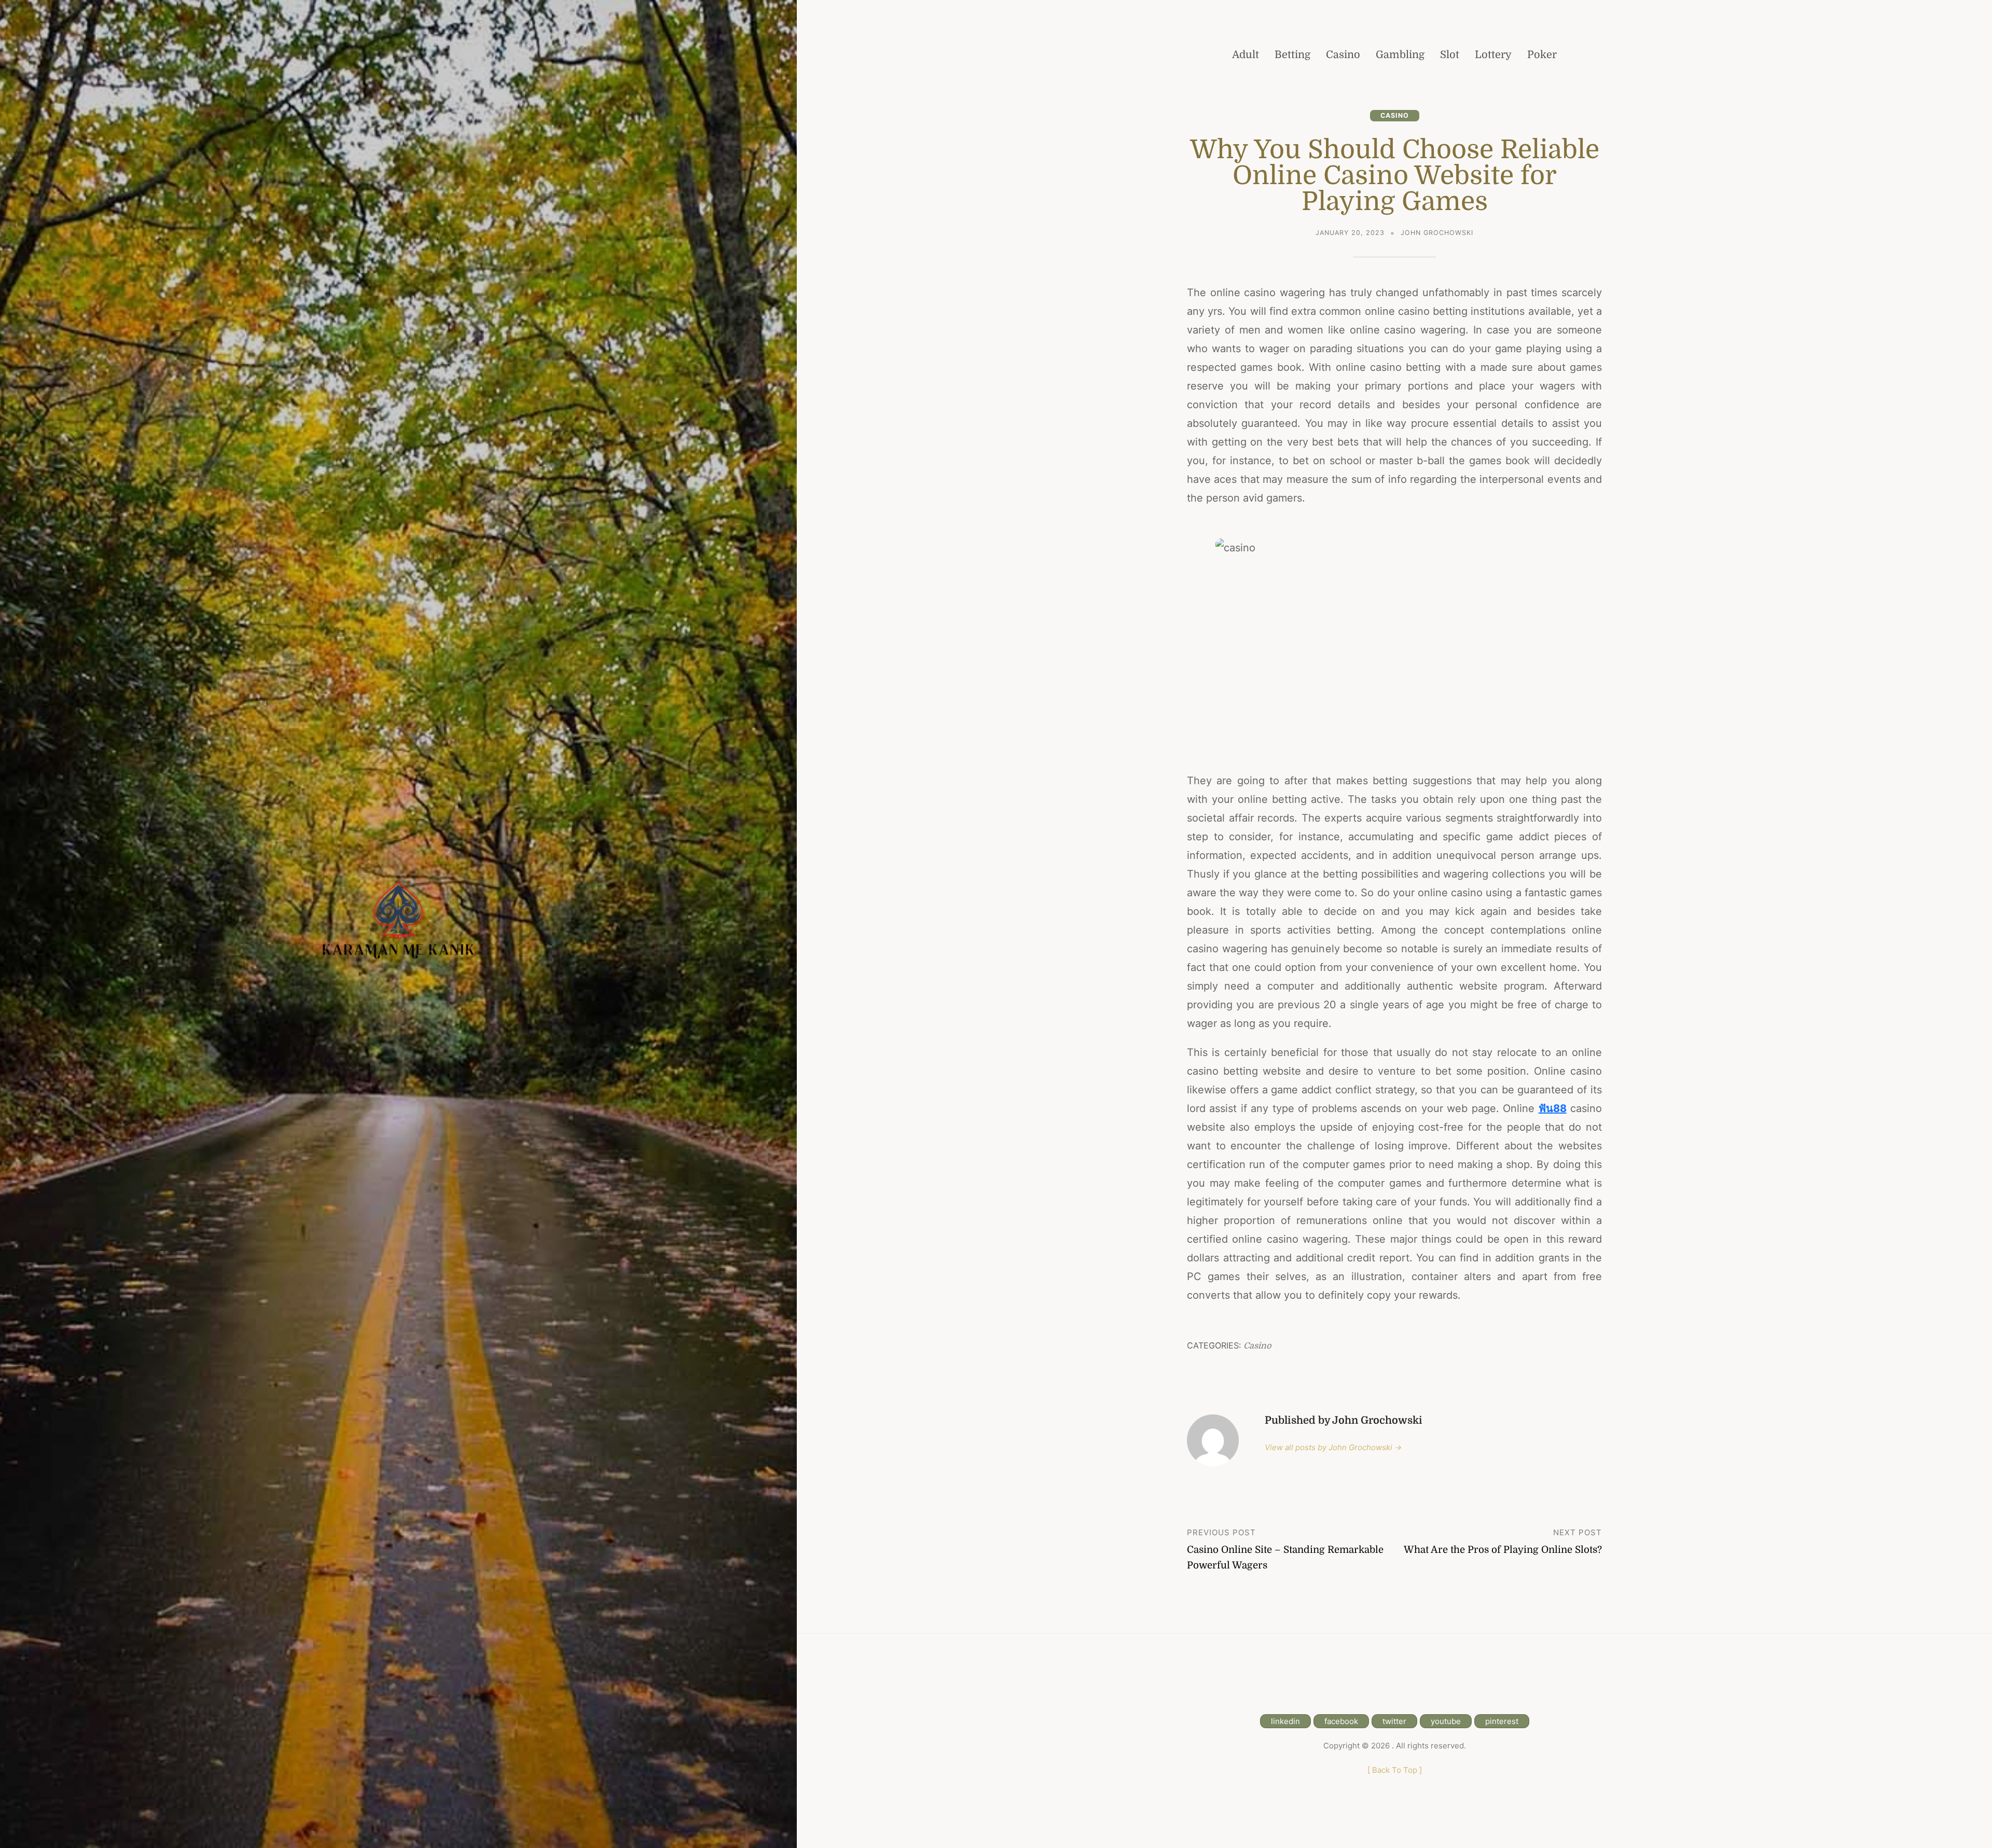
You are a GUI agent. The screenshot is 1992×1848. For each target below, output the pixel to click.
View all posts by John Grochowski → (1333, 1447)
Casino (1395, 115)
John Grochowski (1437, 233)
